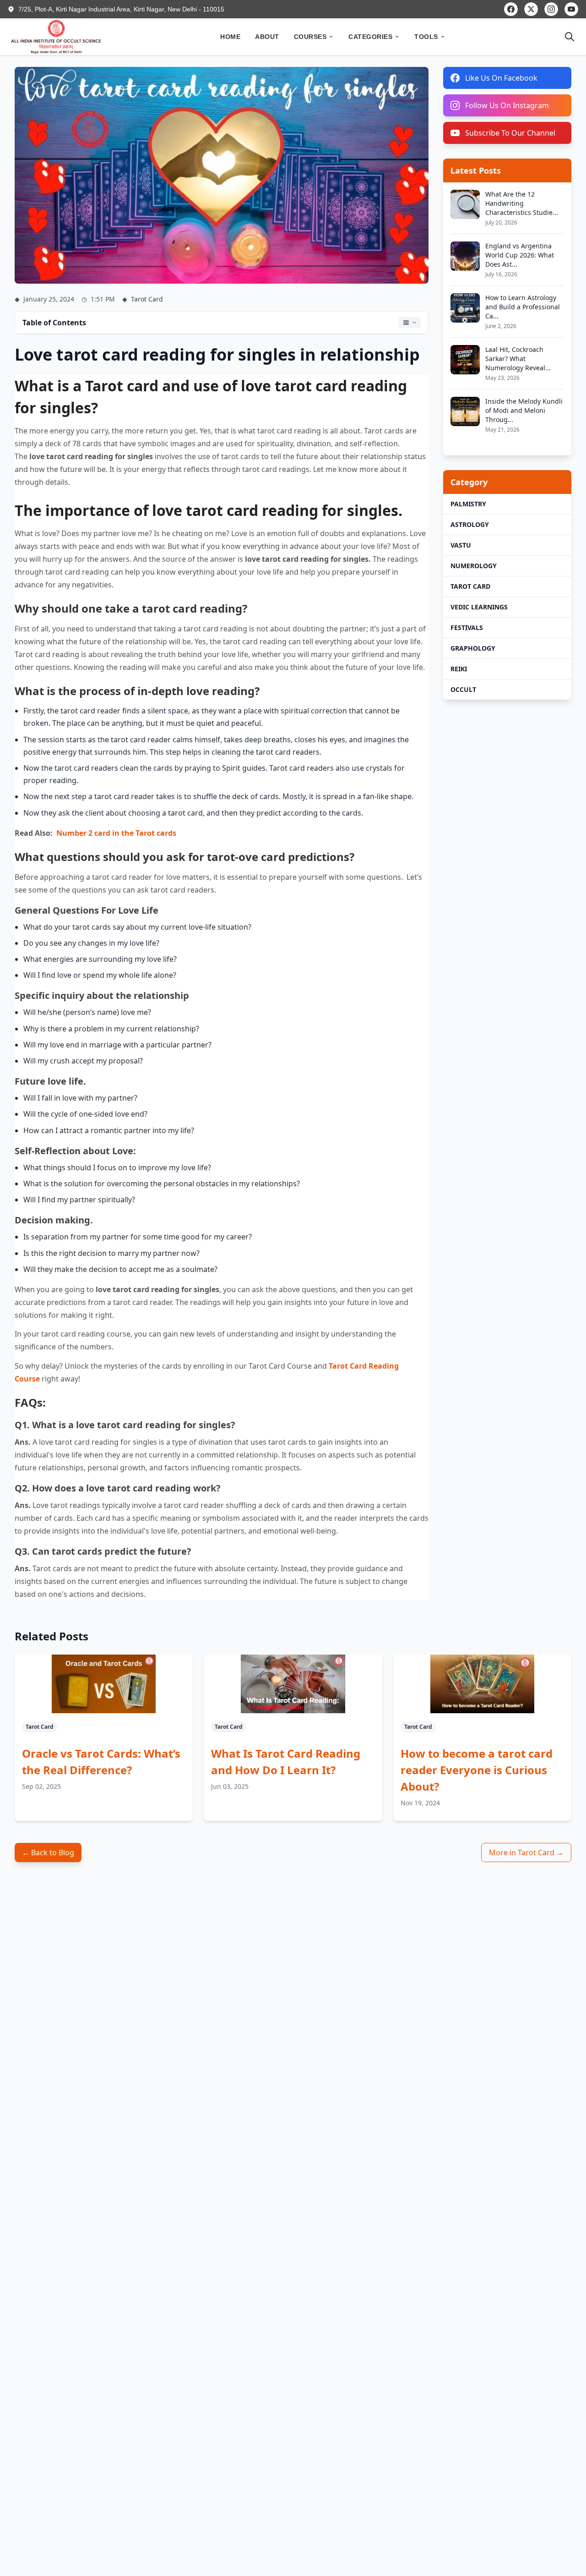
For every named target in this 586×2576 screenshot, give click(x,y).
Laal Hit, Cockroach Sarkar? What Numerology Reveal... (518, 359)
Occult (463, 689)
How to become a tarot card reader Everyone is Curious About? (477, 1770)
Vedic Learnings (479, 607)
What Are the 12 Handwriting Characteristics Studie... (522, 203)
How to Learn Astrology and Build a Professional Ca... (523, 307)
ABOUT (267, 37)
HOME (230, 37)
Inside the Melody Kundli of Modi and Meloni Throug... (524, 410)
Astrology (470, 524)
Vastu (461, 545)
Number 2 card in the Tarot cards (116, 833)
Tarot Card (470, 586)
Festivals (467, 628)
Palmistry (468, 504)
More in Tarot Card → (526, 1853)
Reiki (459, 669)
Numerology (474, 566)
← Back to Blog (48, 1853)
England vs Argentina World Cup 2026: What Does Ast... (520, 255)
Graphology (473, 648)
